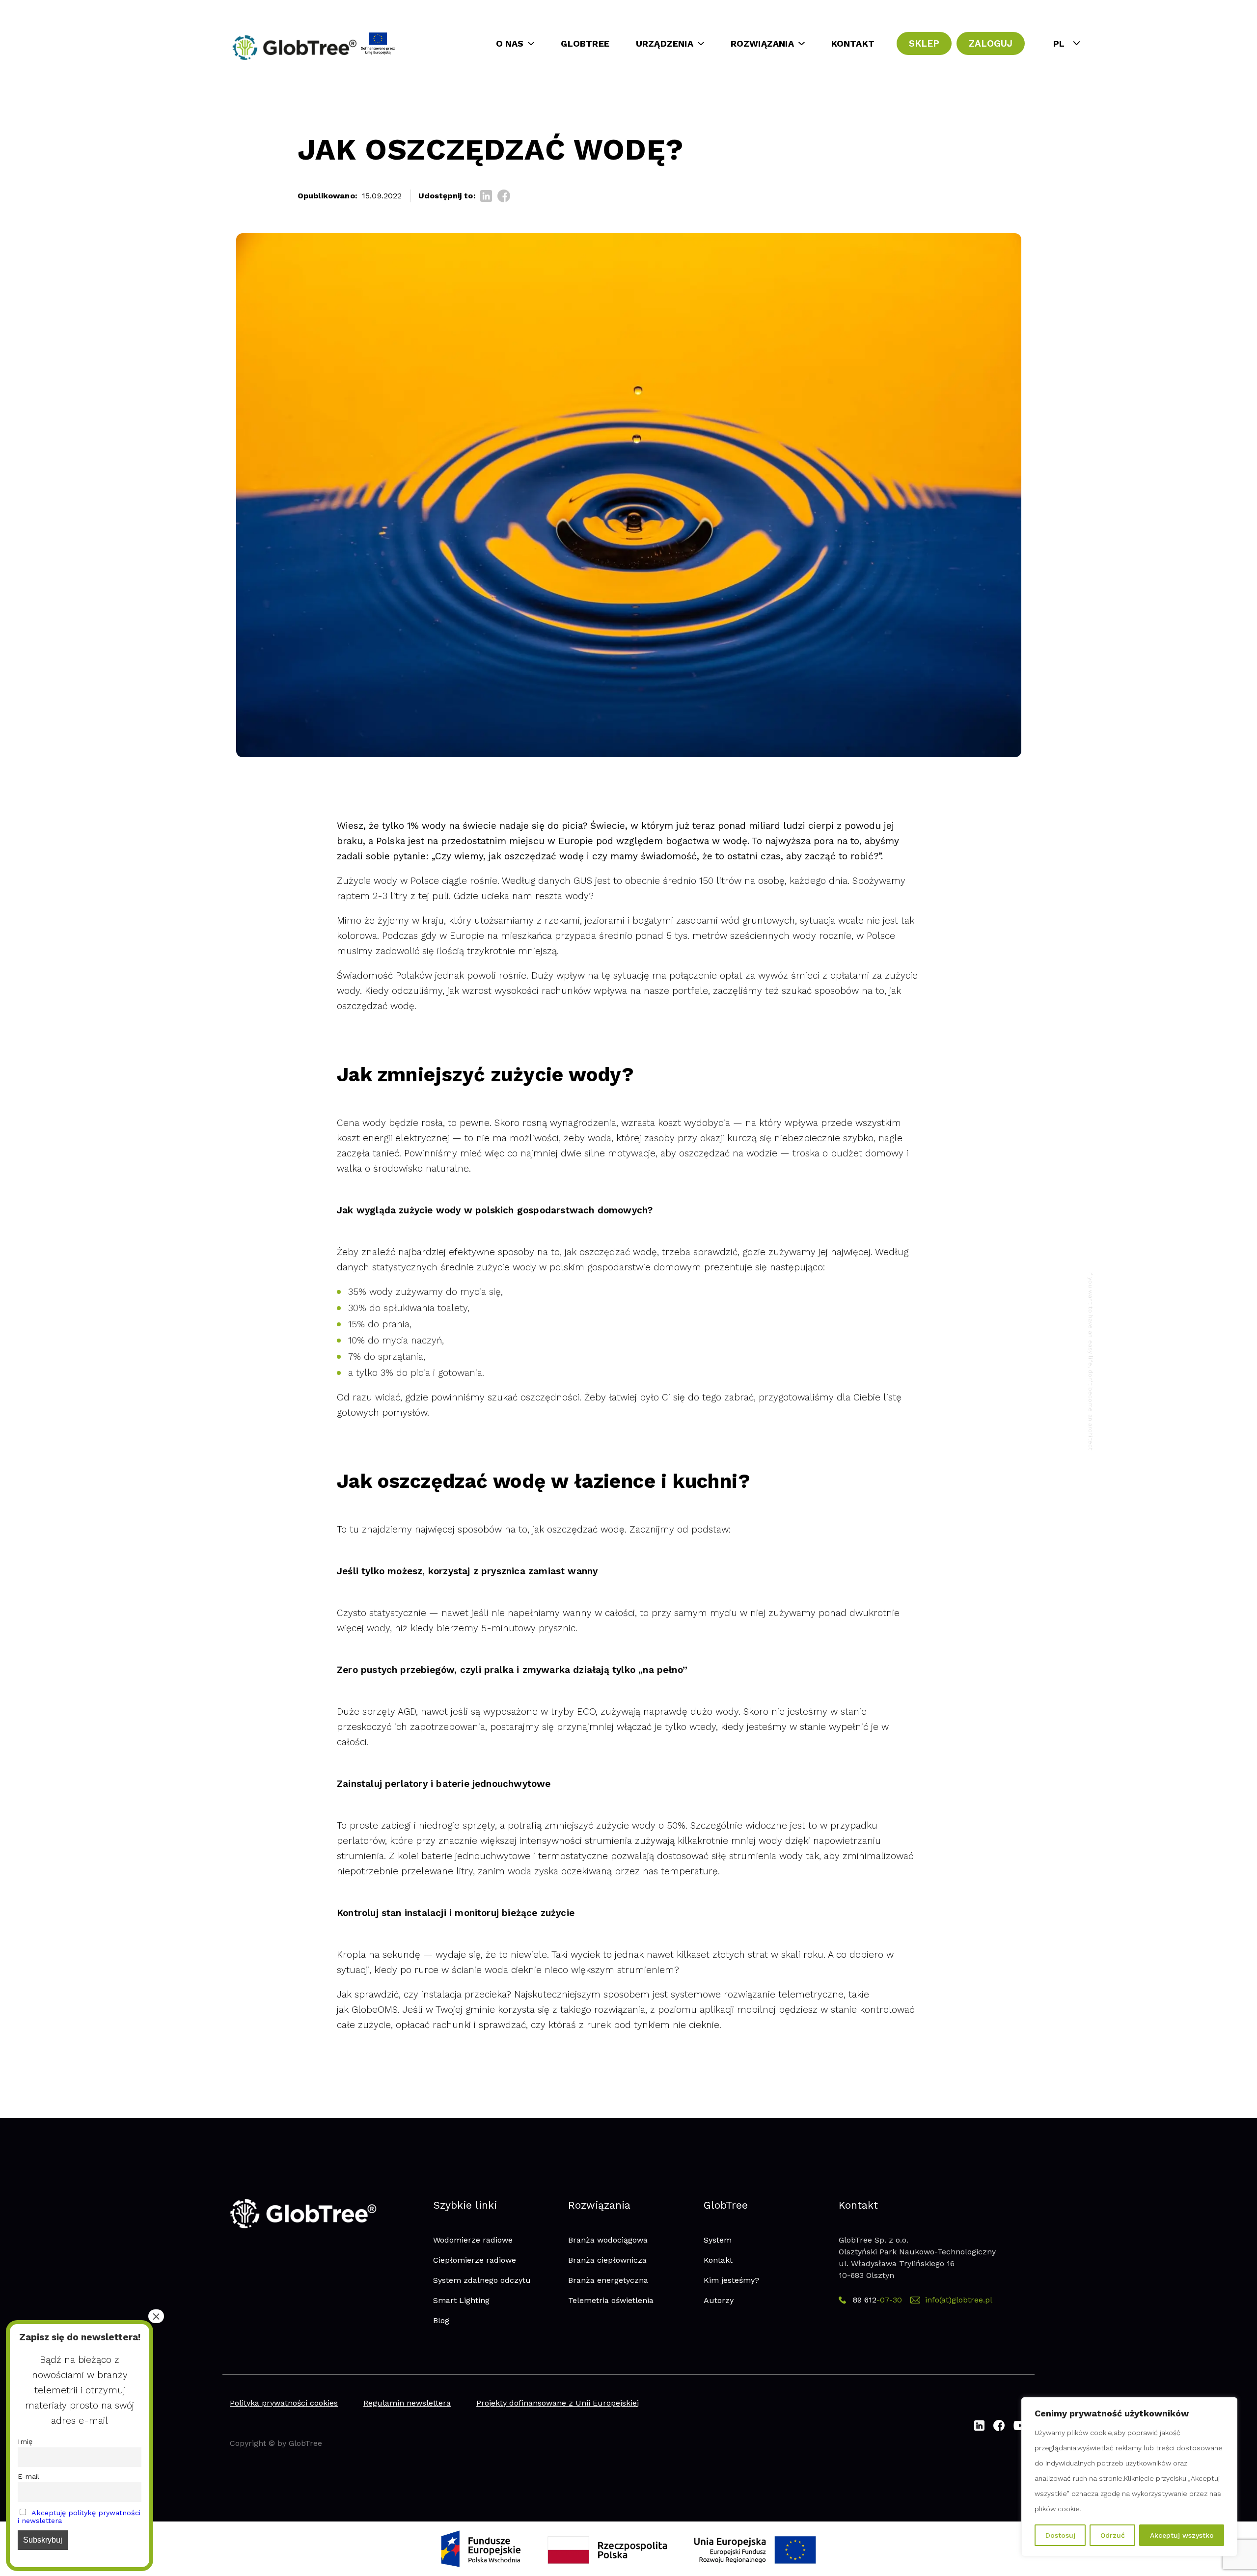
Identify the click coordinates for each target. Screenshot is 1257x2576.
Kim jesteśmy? (731, 2280)
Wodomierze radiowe (473, 2240)
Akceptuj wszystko (1182, 2535)
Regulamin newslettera (407, 2403)
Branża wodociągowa (608, 2240)
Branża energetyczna (608, 2280)
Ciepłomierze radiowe (475, 2260)
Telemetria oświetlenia (611, 2300)
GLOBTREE (585, 43)
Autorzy (719, 2300)
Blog (441, 2320)
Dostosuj (1060, 2535)
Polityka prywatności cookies (284, 2403)
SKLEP (924, 43)
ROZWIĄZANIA (762, 43)
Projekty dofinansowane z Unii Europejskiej (558, 2403)
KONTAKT (853, 43)
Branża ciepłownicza (607, 2260)
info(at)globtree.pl (959, 2300)
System (718, 2240)
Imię (25, 2441)
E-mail (28, 2476)
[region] (1129, 2477)
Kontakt (718, 2260)
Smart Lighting (461, 2300)
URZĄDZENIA (665, 43)
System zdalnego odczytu (482, 2280)
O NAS (510, 43)
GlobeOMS (375, 2010)
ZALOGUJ (991, 43)
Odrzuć (1113, 2535)
